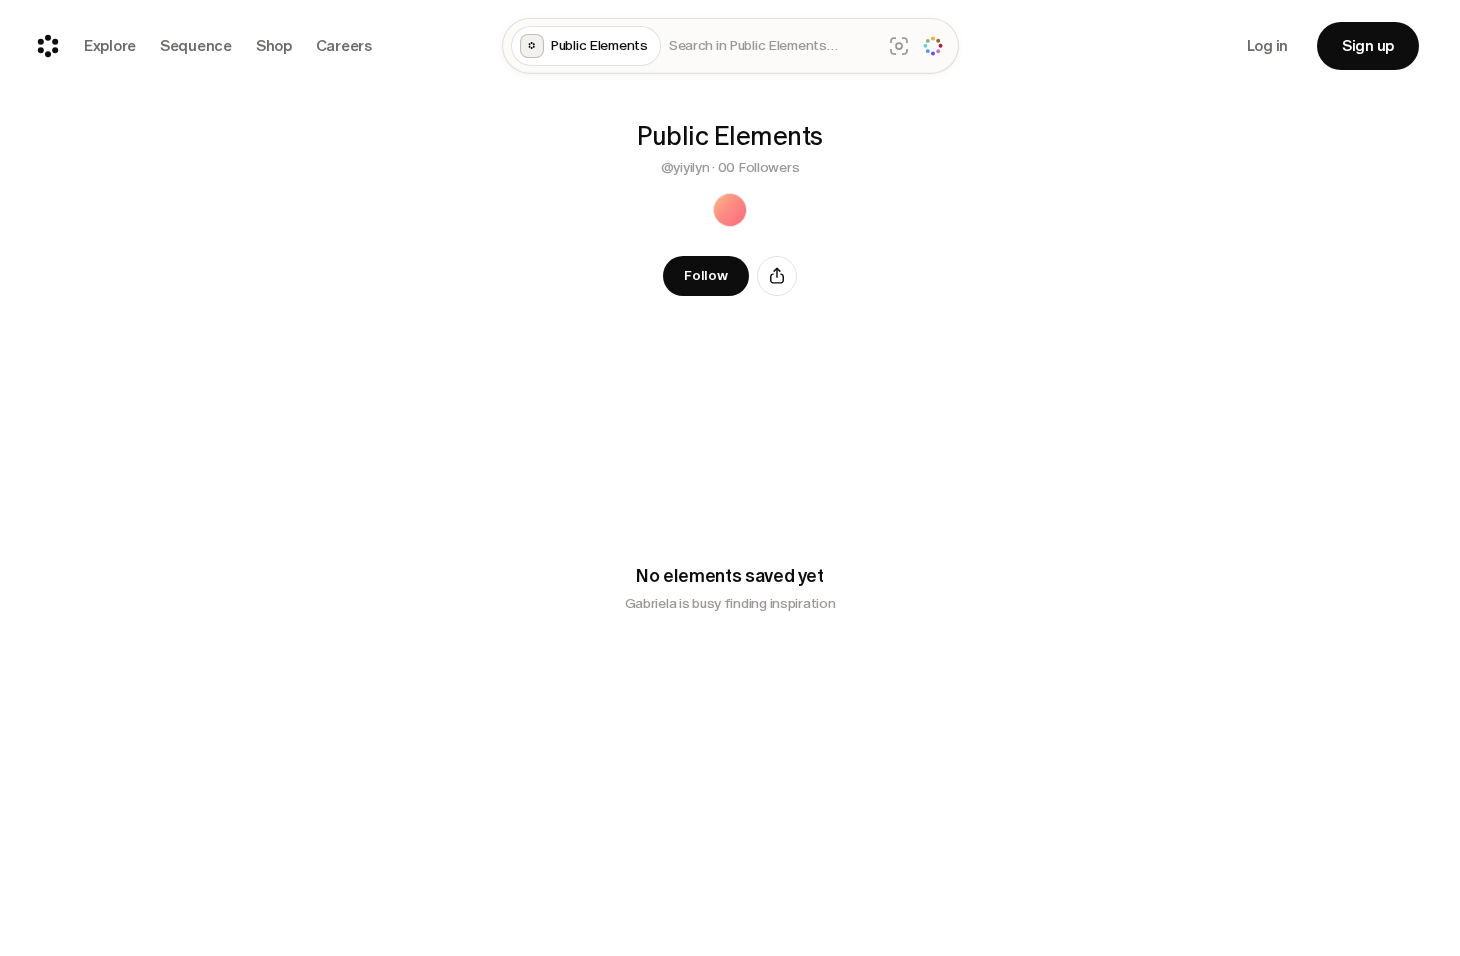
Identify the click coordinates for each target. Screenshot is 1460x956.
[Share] (777, 276)
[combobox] (771, 46)
